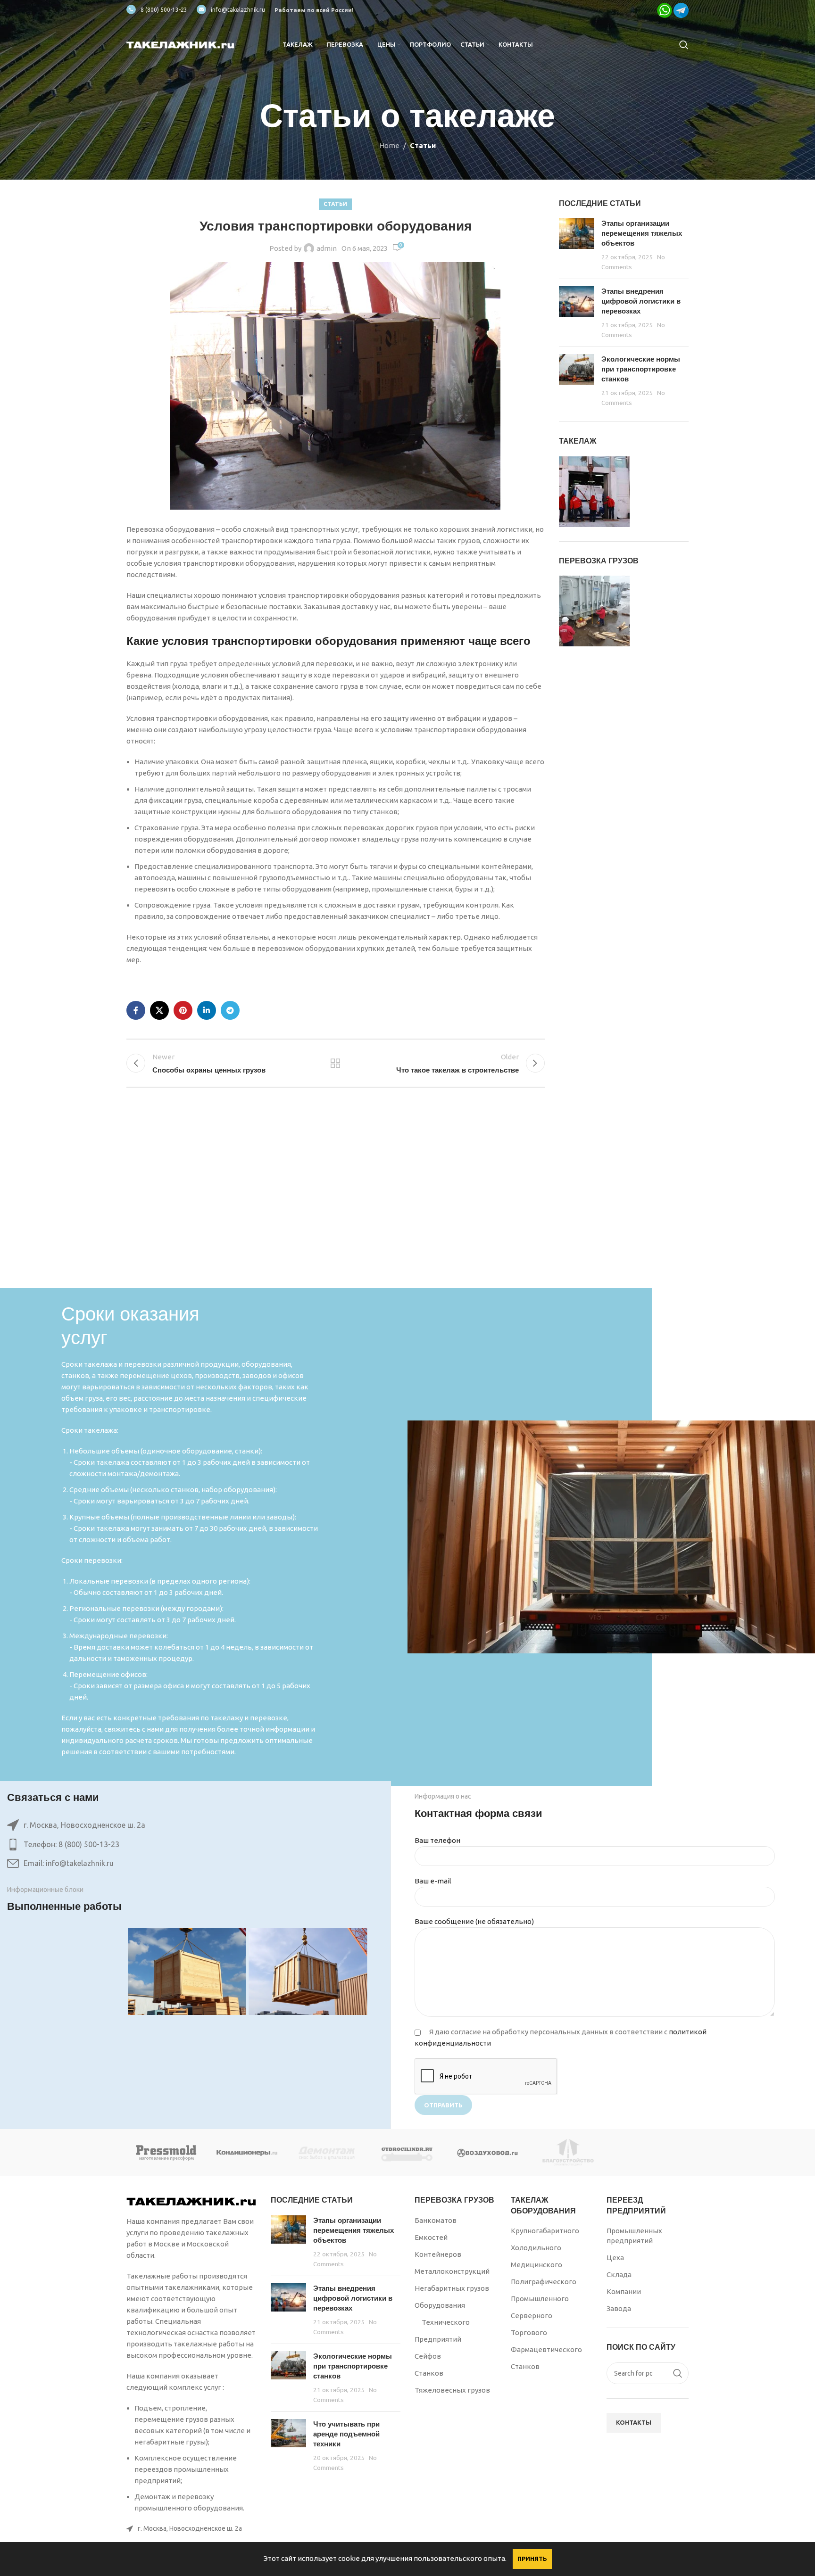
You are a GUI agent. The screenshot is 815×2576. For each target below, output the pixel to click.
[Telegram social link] (230, 1010)
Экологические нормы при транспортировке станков (641, 369)
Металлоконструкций (452, 2271)
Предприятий (438, 2339)
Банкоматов (436, 2220)
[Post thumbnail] (577, 245)
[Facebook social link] (136, 1010)
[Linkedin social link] (207, 1010)
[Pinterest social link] (183, 1010)
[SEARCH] (678, 2373)
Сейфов (428, 2356)
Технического (446, 2322)
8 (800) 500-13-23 (164, 10)
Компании (624, 2291)
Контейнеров (438, 2254)
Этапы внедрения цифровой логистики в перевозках (641, 301)
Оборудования (440, 2305)
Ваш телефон (437, 1840)
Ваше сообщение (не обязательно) (474, 1921)
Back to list (335, 1063)
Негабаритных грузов (452, 2288)
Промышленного (540, 2299)
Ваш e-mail (433, 1881)
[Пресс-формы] (166, 2153)
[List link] (187, 1845)
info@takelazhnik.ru (238, 10)
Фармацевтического (546, 2349)
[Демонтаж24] (327, 2153)
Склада (619, 2275)
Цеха (615, 2258)
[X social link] (159, 1010)
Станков (429, 2373)
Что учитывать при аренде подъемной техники (346, 2434)
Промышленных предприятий (634, 2236)
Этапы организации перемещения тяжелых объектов (642, 233)
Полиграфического (544, 2282)
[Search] (684, 45)
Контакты (634, 2422)
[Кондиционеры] (247, 2153)
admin (327, 248)
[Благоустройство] (568, 2153)
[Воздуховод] (488, 2153)
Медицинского (536, 2265)
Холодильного (536, 2248)
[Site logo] (181, 44)
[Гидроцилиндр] (407, 2153)
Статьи (423, 145)
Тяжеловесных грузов (452, 2390)
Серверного (532, 2316)
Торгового (529, 2332)
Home (389, 145)
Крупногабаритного (545, 2231)
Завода (619, 2308)
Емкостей (431, 2237)
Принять (532, 2559)
